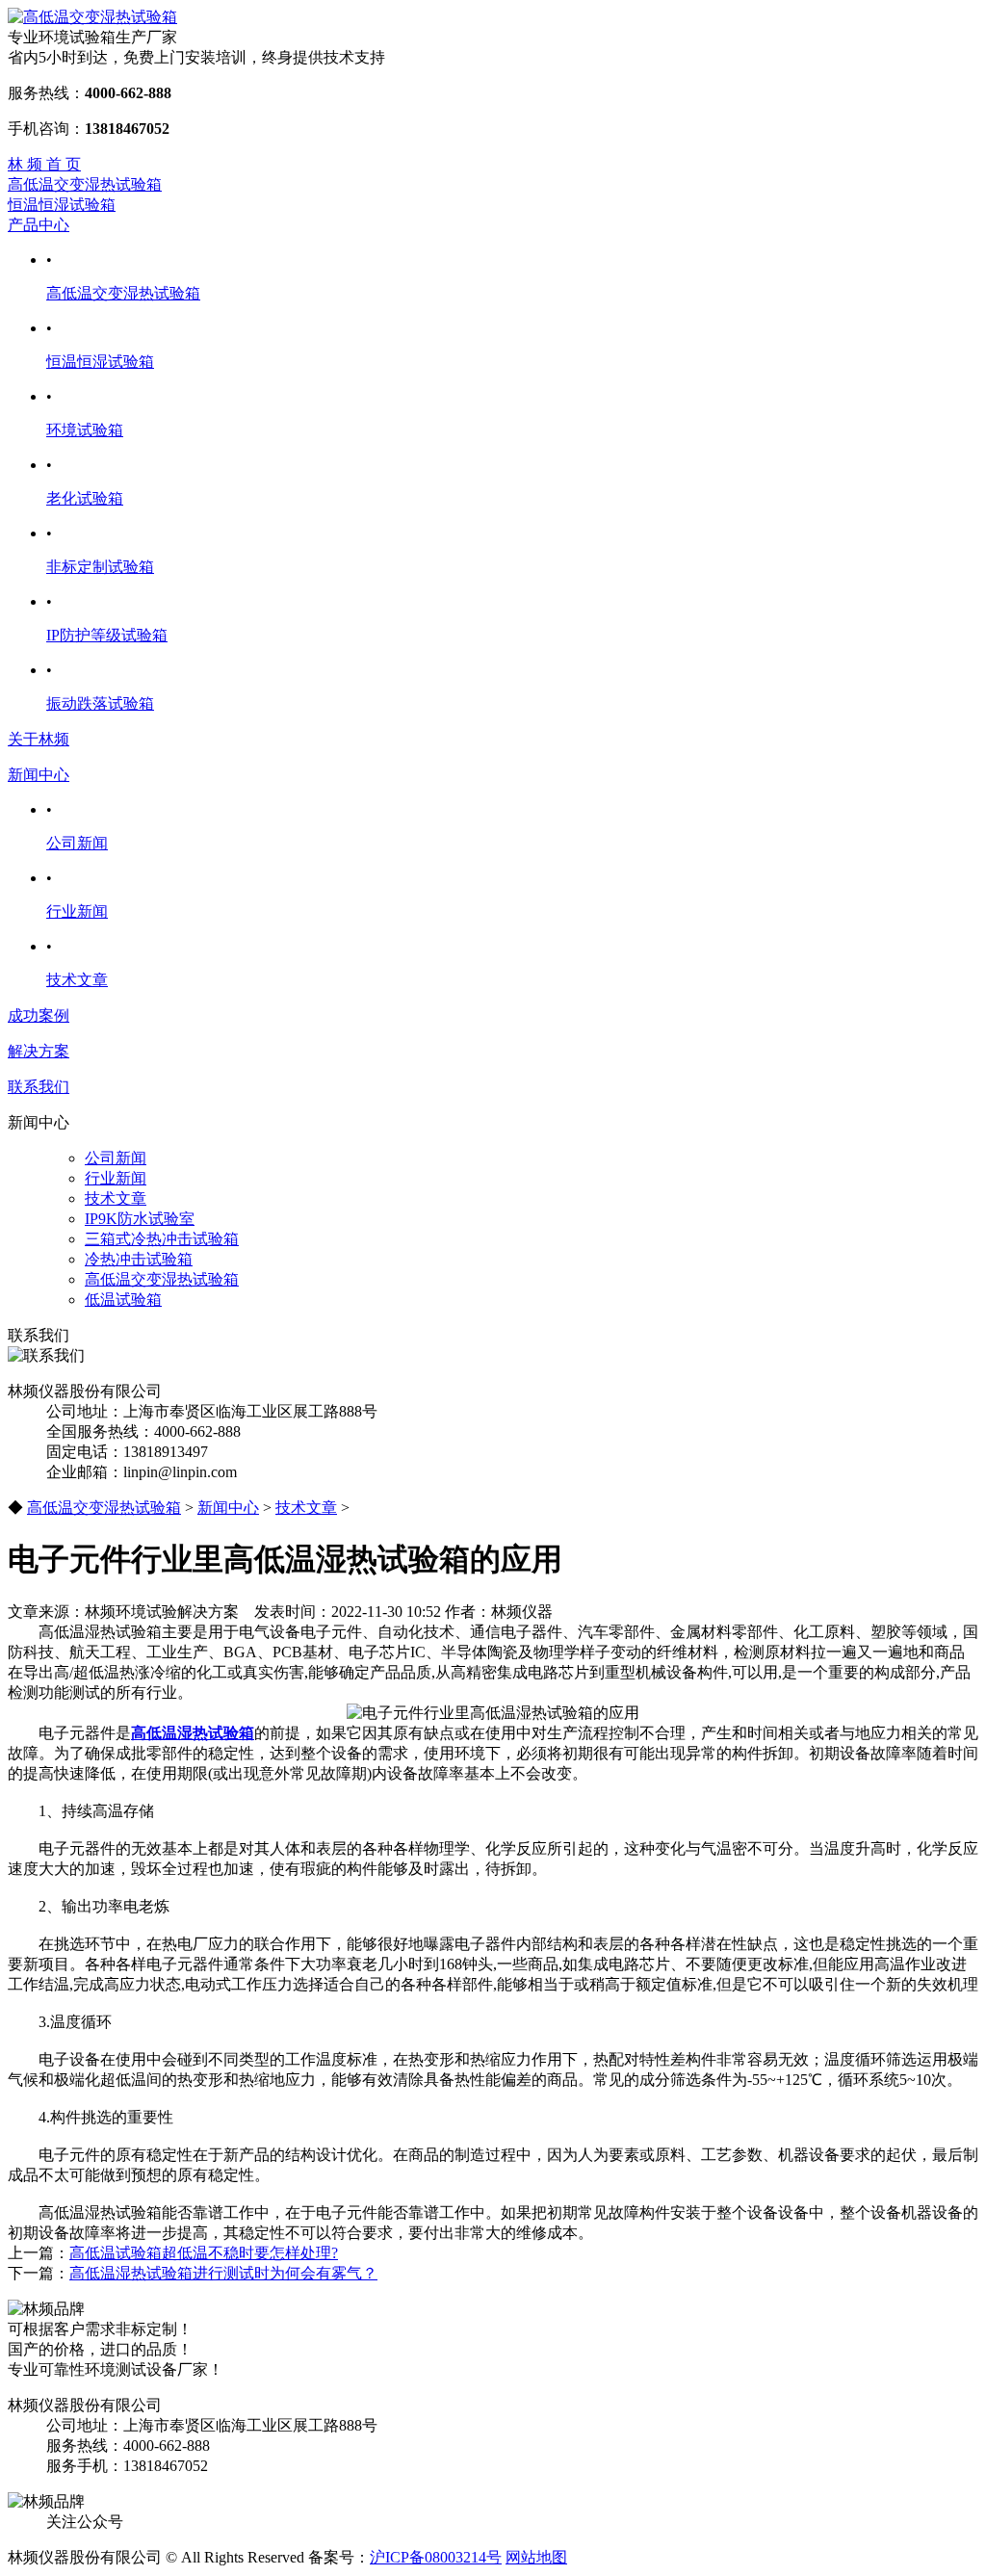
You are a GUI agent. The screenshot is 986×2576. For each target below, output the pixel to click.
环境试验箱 (85, 430)
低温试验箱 (123, 1300)
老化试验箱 (85, 498)
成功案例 (39, 1015)
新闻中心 (39, 775)
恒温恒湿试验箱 (62, 205)
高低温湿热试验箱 (193, 1733)
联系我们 (39, 1087)
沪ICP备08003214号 (436, 2557)
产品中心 (39, 225)
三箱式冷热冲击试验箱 (162, 1239)
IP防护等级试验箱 (107, 635)
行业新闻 (77, 911)
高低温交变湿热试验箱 (85, 184)
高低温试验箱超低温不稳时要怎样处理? (204, 2253)
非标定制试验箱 (100, 567)
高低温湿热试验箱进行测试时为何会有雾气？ (223, 2273)
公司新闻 (77, 843)
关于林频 (39, 739)
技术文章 (77, 980)
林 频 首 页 (44, 164)
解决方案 (39, 1051)
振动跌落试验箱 (100, 703)
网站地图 (536, 2557)
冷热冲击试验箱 (139, 1259)
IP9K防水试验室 (140, 1219)
